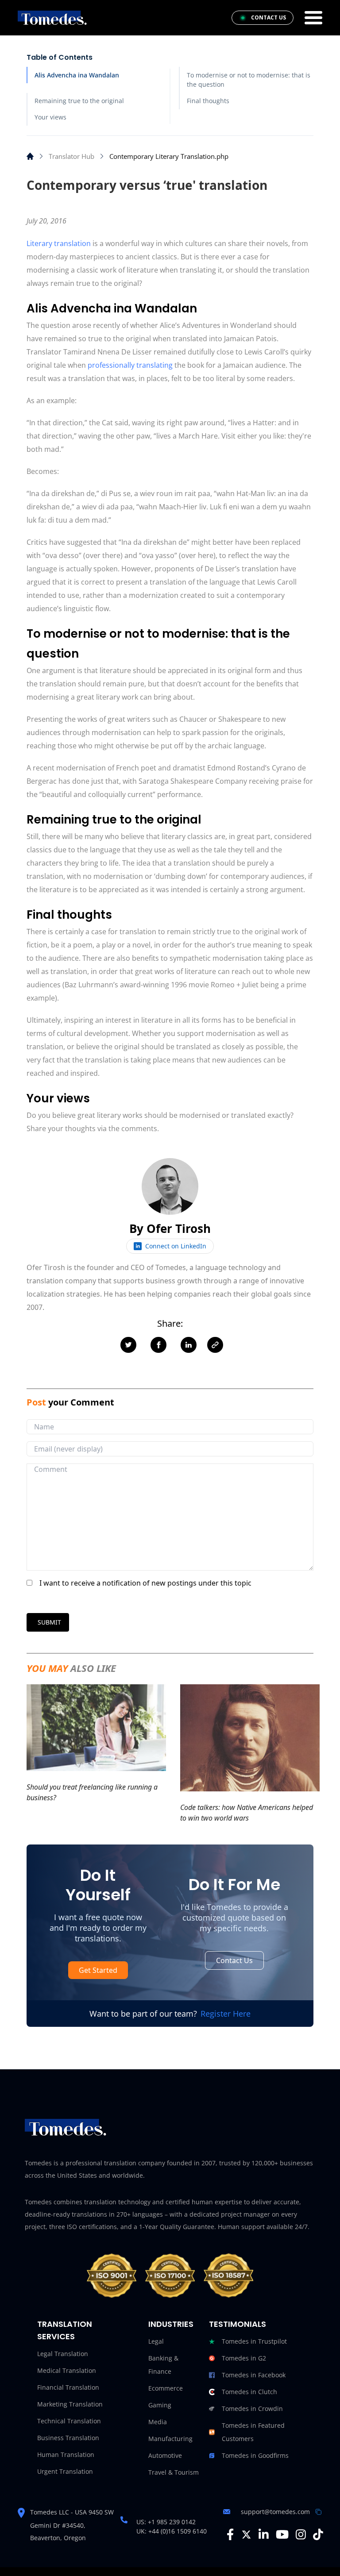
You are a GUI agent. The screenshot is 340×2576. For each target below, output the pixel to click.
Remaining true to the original (79, 101)
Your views (50, 117)
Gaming (160, 2405)
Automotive (165, 2455)
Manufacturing (170, 2439)
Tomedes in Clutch (249, 2392)
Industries (171, 2324)
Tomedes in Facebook (254, 2375)
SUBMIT (49, 1622)
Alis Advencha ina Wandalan (77, 75)
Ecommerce (166, 2388)
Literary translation (59, 243)
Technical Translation (69, 2421)
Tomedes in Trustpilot (254, 2341)
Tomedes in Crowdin (252, 2409)
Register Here (226, 2014)
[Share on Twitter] (128, 1345)
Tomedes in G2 (244, 2358)
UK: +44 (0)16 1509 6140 (172, 2531)
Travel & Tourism (174, 2472)
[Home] (30, 156)
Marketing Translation (70, 2404)
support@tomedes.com (275, 2512)
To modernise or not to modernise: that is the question (249, 80)
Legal (156, 2341)
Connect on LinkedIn (176, 1246)
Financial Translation (68, 2387)
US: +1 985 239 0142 (166, 2522)
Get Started (98, 1970)
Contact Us (234, 1960)
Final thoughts (208, 101)
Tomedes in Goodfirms (255, 2455)
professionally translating (130, 365)
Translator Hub (71, 156)
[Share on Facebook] (158, 1345)
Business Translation (68, 2438)
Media (158, 2422)
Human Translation (66, 2455)
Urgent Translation (65, 2471)
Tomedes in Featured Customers (253, 2432)
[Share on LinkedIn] (189, 1345)
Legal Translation (63, 2354)
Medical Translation (67, 2370)
